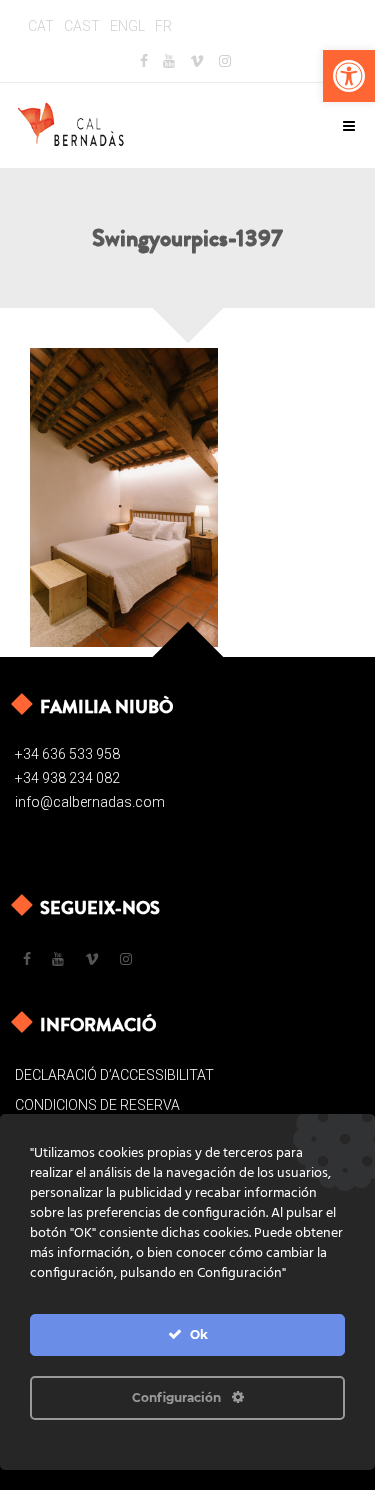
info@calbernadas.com (90, 802)
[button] (349, 76)
